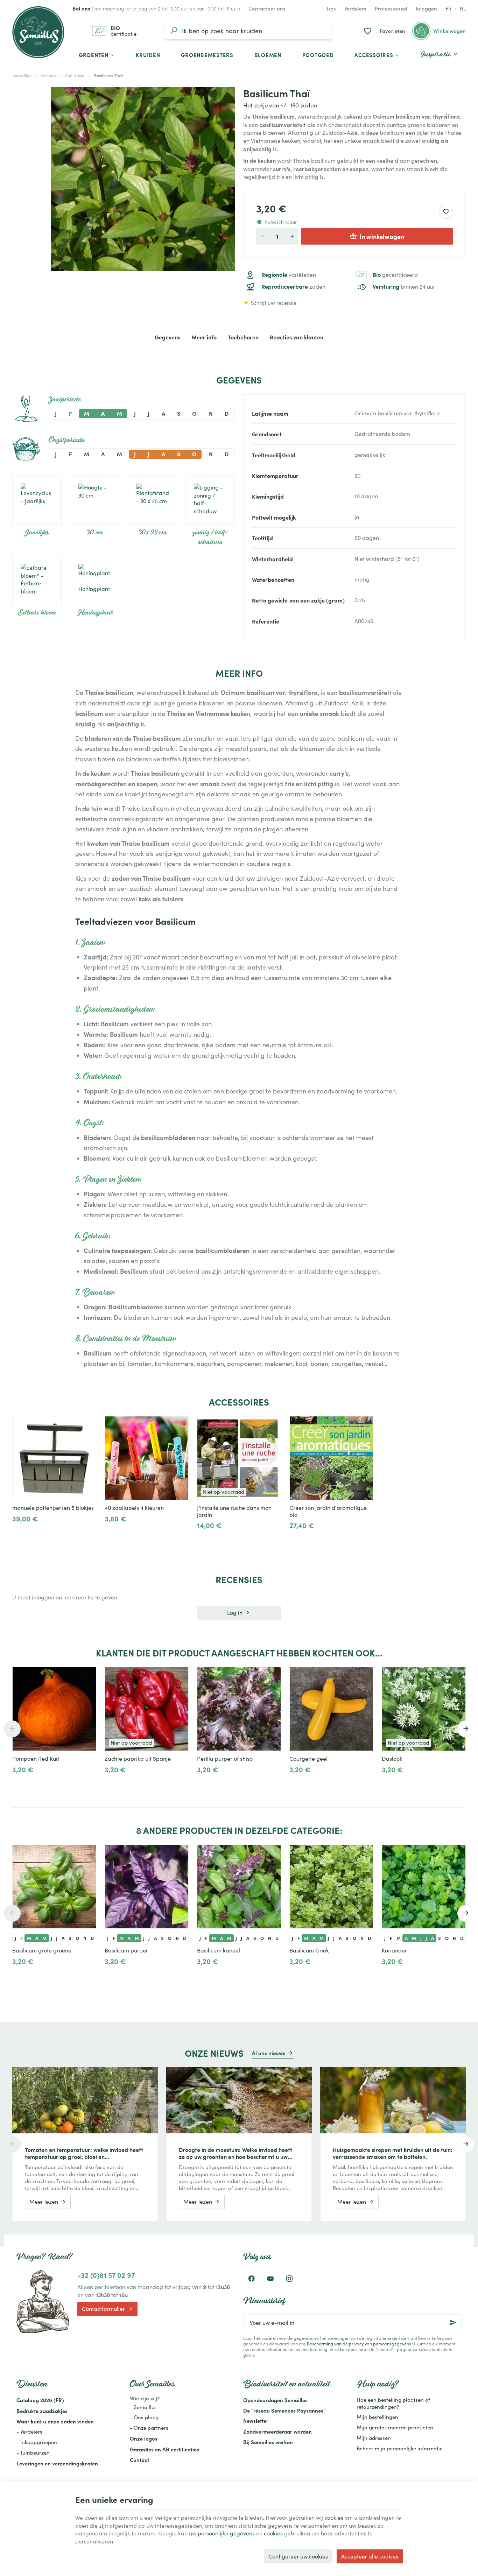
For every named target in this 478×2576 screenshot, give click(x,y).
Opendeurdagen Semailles (275, 2400)
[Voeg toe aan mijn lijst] (446, 212)
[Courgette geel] (331, 1709)
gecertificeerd (395, 275)
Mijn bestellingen (377, 2417)
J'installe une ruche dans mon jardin (234, 1511)
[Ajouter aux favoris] (87, 1676)
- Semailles (143, 2407)
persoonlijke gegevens (226, 2533)
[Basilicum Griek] (331, 1887)
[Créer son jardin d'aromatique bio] (331, 1458)
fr (448, 8)
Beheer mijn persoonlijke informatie (400, 2448)
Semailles (22, 76)
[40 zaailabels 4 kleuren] (147, 1458)
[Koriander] (424, 1887)
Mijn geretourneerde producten (395, 2427)
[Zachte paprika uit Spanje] (147, 1709)
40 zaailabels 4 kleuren (134, 1508)
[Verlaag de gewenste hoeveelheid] (262, 236)
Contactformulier (103, 2308)
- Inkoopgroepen (37, 2442)
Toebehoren (243, 337)
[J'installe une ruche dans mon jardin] (239, 1458)
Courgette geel (308, 1759)
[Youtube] (270, 2279)
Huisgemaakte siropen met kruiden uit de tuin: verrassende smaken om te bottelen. (393, 2153)
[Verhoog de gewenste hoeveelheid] (292, 236)
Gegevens (167, 337)
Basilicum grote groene (42, 1950)
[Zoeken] (174, 31)
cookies (334, 2517)
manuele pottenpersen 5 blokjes (53, 1508)
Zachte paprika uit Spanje (138, 1759)
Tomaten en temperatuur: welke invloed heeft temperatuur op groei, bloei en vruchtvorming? (84, 2153)
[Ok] (453, 2323)
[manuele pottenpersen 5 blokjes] (54, 1458)
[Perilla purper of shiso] (239, 1709)
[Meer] (18, 1534)
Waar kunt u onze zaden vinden (55, 2421)
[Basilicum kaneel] (239, 1887)
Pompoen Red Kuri (36, 1759)
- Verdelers (29, 2431)
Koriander (394, 1950)
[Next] (466, 1729)
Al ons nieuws (269, 2053)
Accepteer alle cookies (370, 2556)
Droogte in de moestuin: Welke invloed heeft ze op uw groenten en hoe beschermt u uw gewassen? (236, 2153)
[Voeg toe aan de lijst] (87, 1425)
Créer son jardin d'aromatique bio (328, 1511)
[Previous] (12, 1729)
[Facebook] (252, 2279)
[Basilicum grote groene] (54, 1887)
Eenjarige (75, 76)
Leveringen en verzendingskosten (57, 2463)
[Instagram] (289, 2279)
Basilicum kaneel (219, 1950)
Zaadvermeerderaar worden (277, 2431)
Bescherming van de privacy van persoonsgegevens (359, 2343)
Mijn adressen (374, 2438)
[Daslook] (424, 1709)
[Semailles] (38, 32)
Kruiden (48, 76)
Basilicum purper (126, 1950)
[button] (377, 55)
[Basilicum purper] (147, 1887)
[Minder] (41, 1534)
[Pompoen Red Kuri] (54, 1709)
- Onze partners (149, 2428)
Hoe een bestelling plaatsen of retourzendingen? (393, 2403)
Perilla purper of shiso (225, 1759)
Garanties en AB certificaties (164, 2449)
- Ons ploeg (144, 2417)
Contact (139, 2460)
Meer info (204, 337)
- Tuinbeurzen (33, 2452)
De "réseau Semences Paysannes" (284, 2410)
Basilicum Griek (309, 1950)
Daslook (392, 1759)
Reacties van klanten (297, 337)
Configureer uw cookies (298, 2556)
